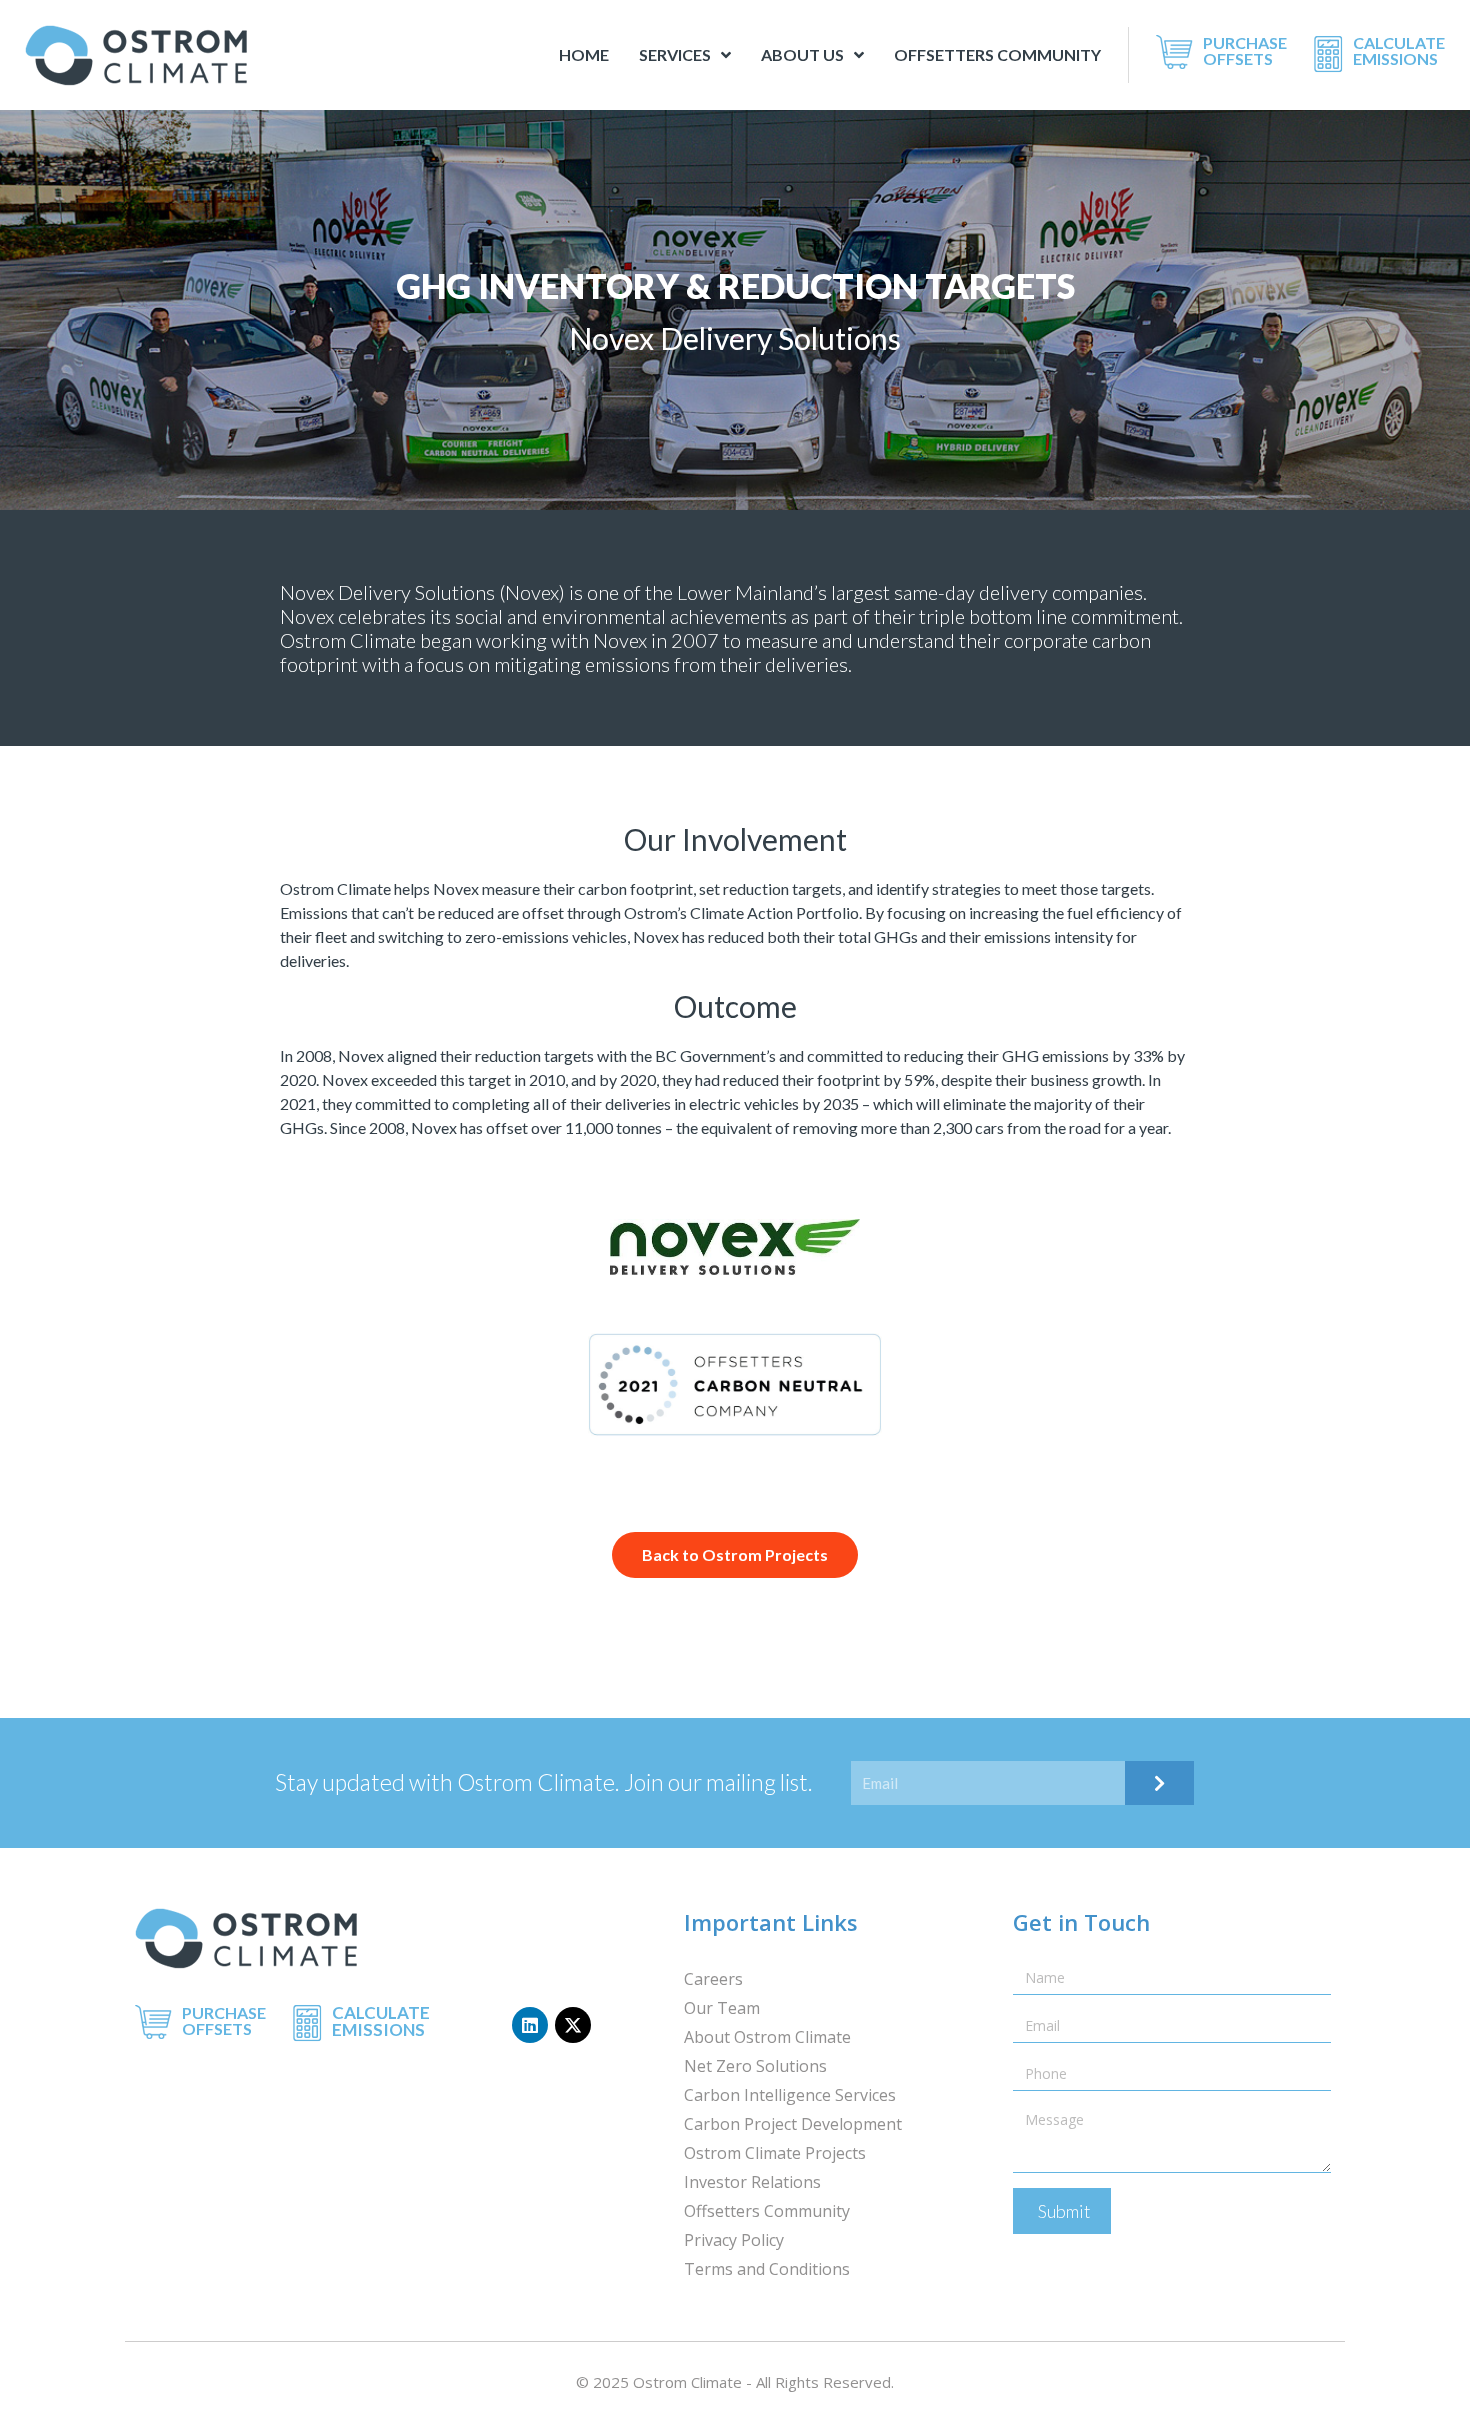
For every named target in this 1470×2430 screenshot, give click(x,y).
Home (584, 54)
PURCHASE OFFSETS (1245, 50)
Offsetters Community (997, 54)
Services (675, 54)
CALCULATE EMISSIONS (1399, 50)
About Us (802, 54)
